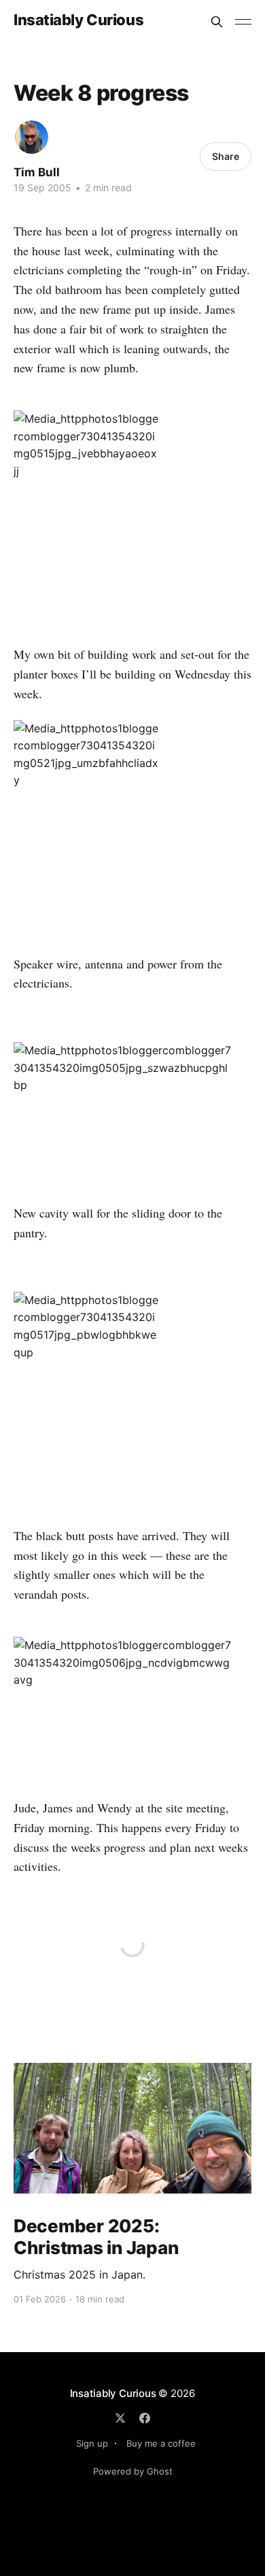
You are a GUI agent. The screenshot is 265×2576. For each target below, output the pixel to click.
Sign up (92, 2443)
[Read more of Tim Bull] (32, 137)
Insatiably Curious (78, 20)
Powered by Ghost (133, 2471)
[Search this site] (217, 22)
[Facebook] (145, 2418)
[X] (120, 2418)
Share (226, 156)
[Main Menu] (243, 22)
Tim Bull (37, 172)
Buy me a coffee (161, 2443)
